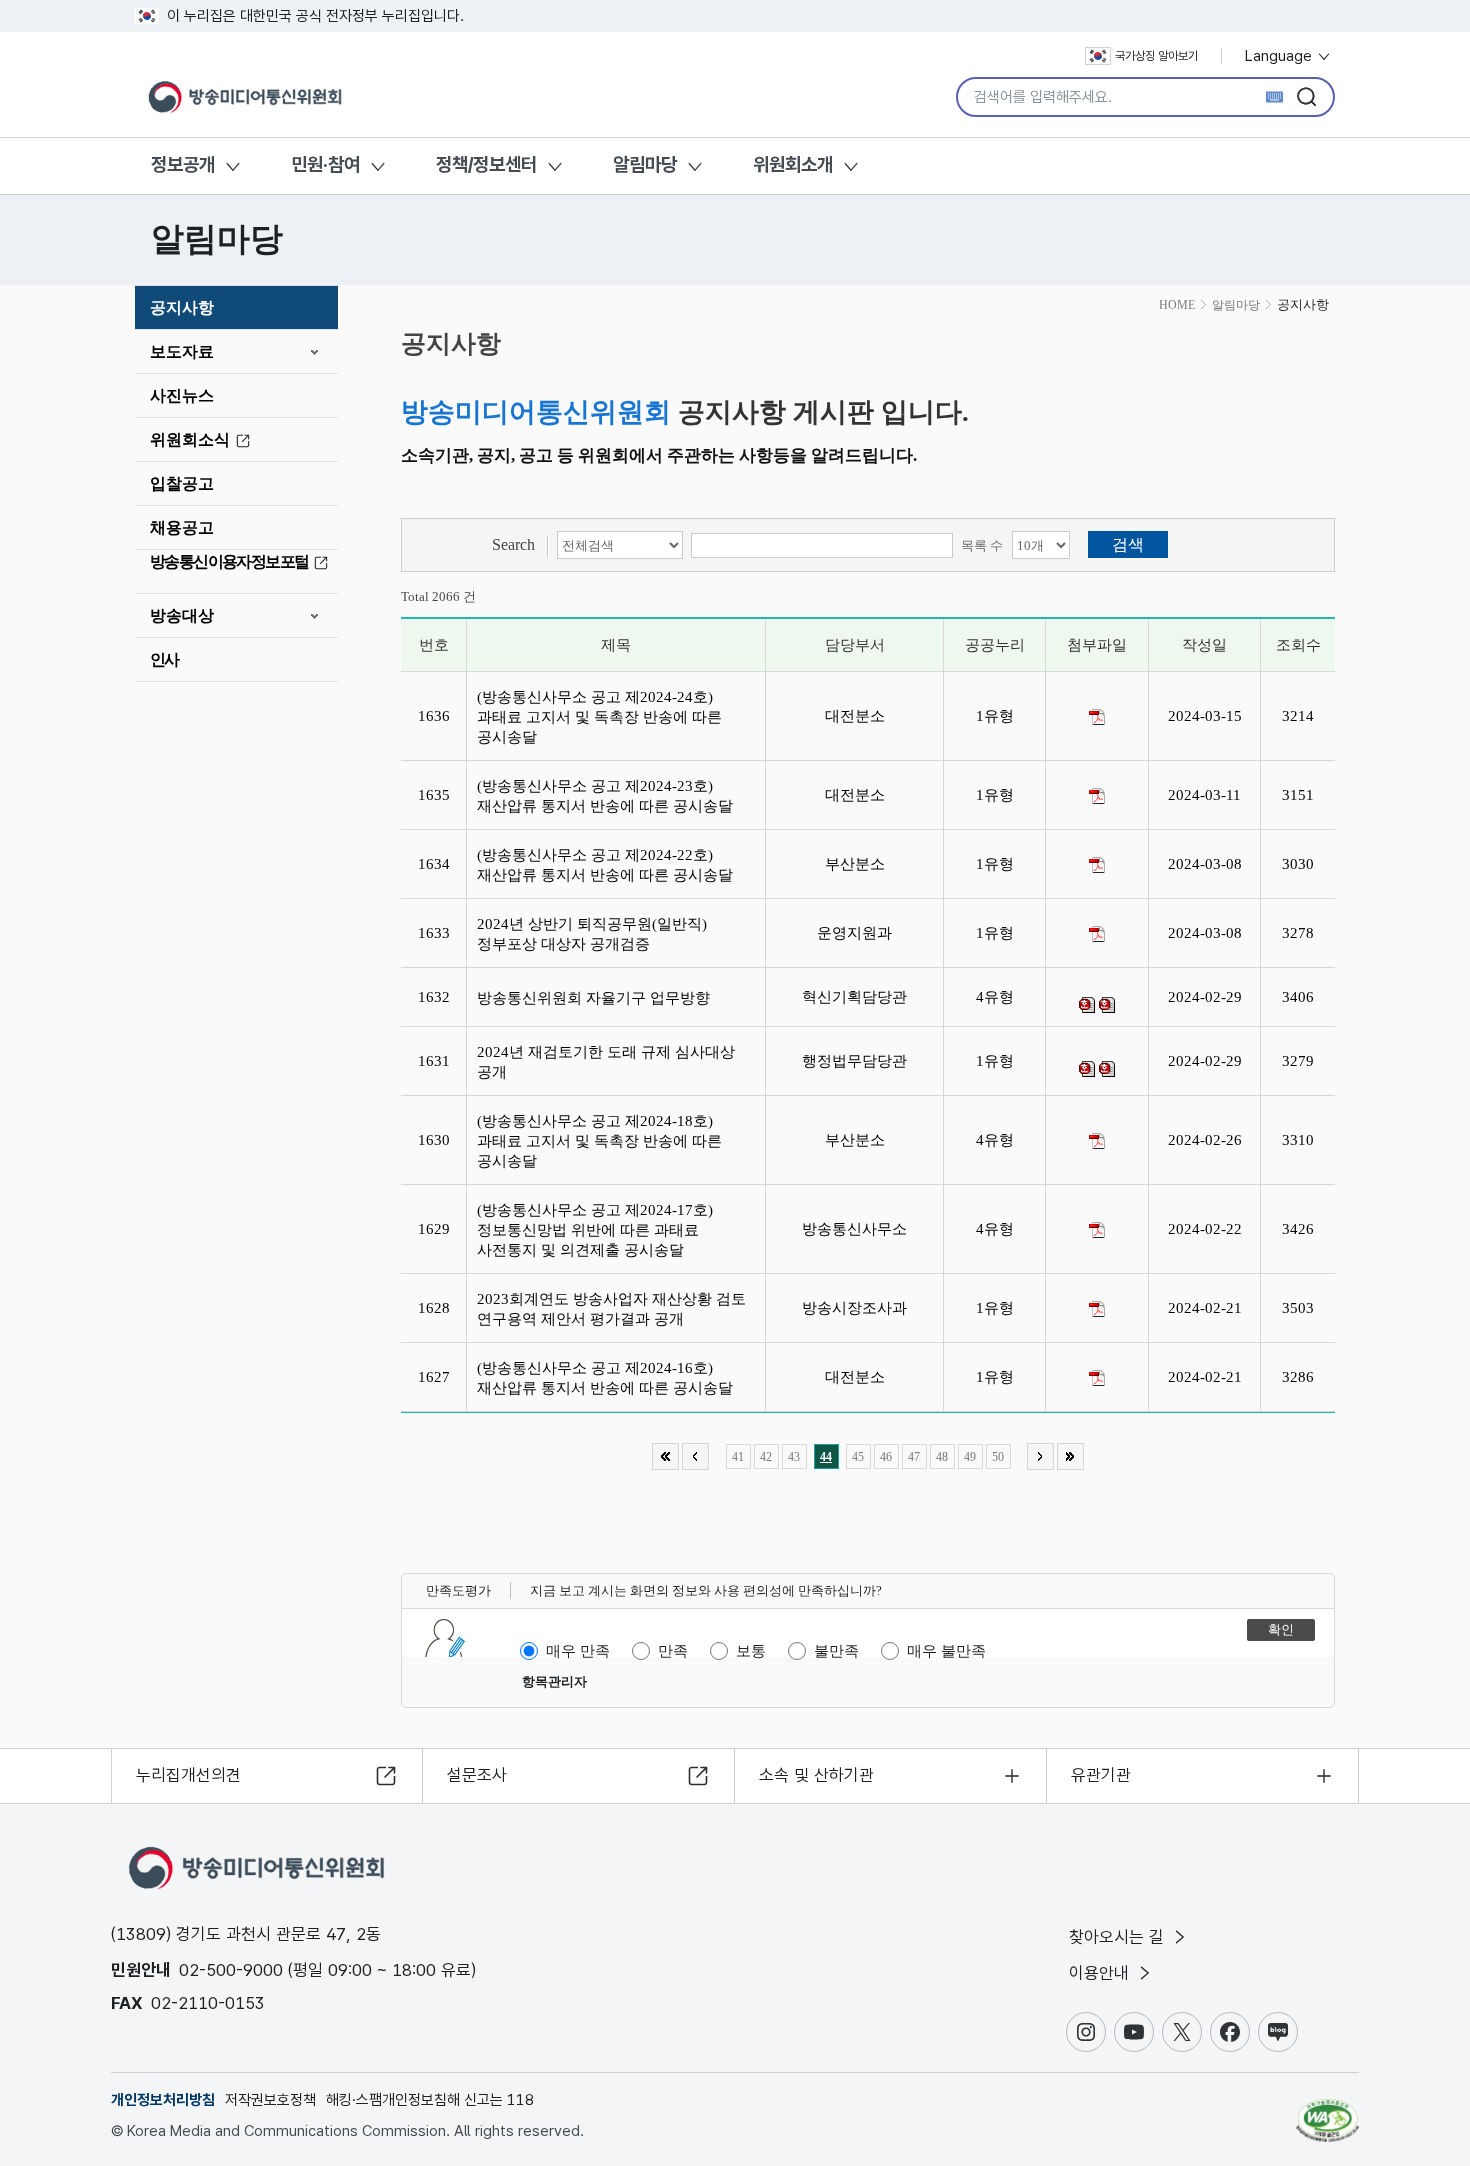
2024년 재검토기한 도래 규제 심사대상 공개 (606, 1062)
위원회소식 (190, 439)
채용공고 (182, 527)
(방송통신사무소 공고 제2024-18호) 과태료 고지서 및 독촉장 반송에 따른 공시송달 (599, 1141)
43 (794, 1457)
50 (998, 1457)
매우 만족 (578, 1651)
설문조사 (477, 1775)
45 (858, 1457)
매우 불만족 (946, 1651)
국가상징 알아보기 (1156, 56)
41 (738, 1457)
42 (766, 1457)
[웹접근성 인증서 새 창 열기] (1327, 2111)
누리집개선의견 (188, 1775)
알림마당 (645, 164)
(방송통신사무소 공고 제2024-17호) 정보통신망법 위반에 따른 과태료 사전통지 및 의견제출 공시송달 (595, 1230)
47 (914, 1457)
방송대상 (182, 615)
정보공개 (183, 164)
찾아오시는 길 (1119, 1937)
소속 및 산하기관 (816, 1775)
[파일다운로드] (1097, 717)
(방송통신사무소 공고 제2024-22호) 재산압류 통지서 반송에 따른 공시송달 (609, 865)
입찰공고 (182, 483)
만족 (673, 1651)
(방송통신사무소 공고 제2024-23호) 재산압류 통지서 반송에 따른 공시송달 (611, 796)
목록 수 (982, 545)
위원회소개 (793, 164)
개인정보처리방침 (163, 2100)
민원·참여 (325, 164)
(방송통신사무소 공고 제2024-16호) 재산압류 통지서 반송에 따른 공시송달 (611, 1378)
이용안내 (1101, 1973)
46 (886, 1457)
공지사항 (182, 307)
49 (970, 1457)
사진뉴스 (182, 395)
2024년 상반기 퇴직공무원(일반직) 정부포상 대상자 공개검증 (592, 934)
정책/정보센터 (486, 164)
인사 (164, 659)
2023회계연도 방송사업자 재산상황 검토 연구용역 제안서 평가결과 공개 (611, 1309)
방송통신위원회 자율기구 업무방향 (597, 998)
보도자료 (182, 351)
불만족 (836, 1651)
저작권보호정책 (270, 2100)
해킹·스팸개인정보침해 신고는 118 (430, 2100)
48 (942, 1457)
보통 (751, 1651)
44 (826, 1457)
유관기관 (1101, 1775)
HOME (1177, 305)
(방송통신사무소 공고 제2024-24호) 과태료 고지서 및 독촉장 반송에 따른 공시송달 (599, 717)
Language (1280, 56)
